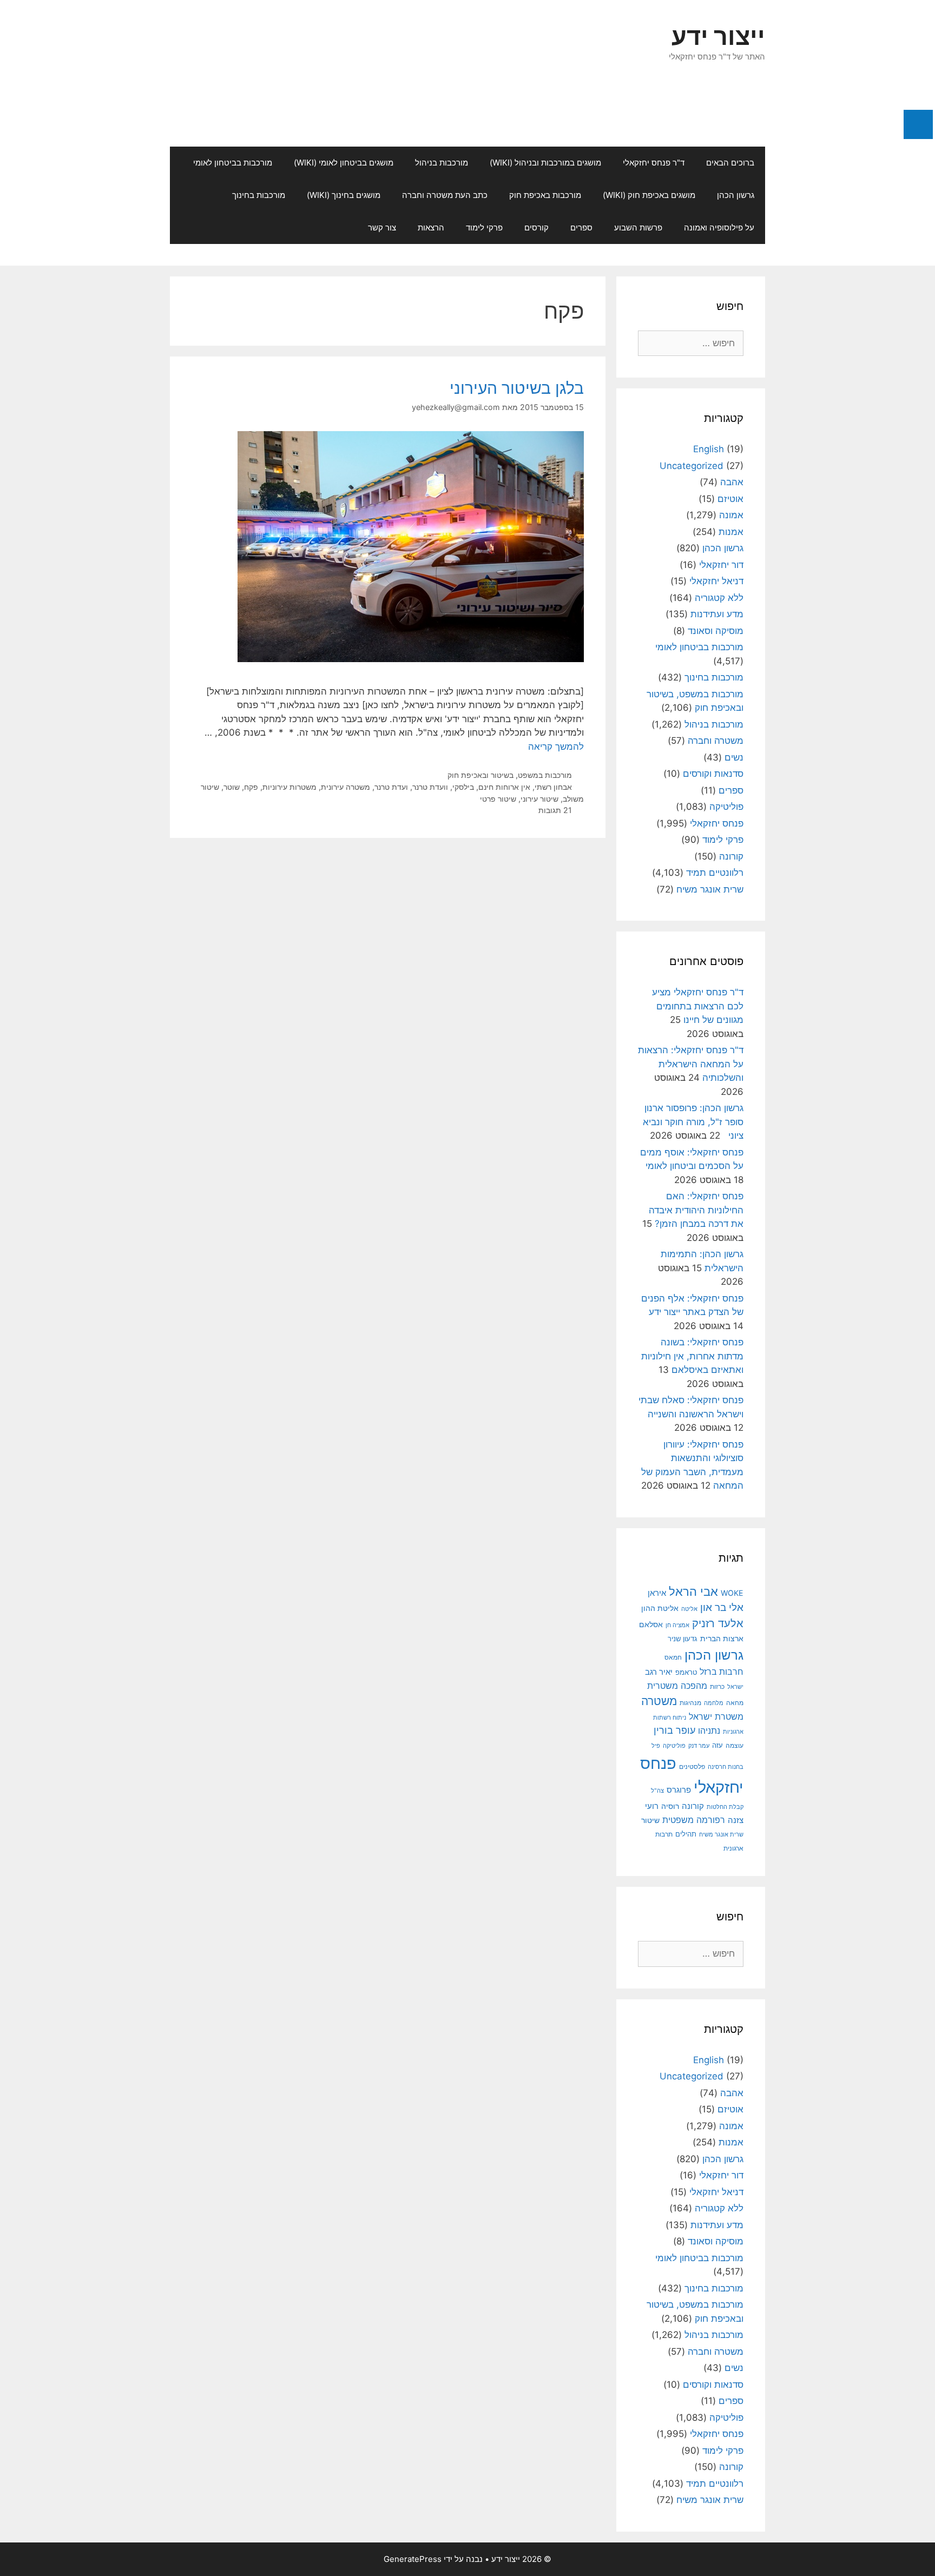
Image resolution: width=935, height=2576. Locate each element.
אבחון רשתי (553, 787)
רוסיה (670, 1806)
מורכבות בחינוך (259, 195)
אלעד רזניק (718, 1623)
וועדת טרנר (430, 787)
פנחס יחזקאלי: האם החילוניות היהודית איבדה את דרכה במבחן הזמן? (696, 1210)
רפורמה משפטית (694, 1820)
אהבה (732, 482)
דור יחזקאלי (721, 565)
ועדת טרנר (391, 787)
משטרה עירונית (345, 787)
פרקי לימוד (484, 227)
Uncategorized (692, 466)
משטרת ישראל (716, 1716)
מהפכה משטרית (677, 1686)
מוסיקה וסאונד (716, 631)
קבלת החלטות (725, 1807)
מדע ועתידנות (717, 614)
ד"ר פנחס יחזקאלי (654, 163)
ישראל (735, 1687)
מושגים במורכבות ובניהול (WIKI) (545, 163)
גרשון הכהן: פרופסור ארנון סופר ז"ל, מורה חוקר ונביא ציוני (693, 1122)
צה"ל (657, 1791)
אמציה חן (677, 1625)
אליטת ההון (660, 1608)
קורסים (536, 227)
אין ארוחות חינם (504, 787)
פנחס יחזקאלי (717, 823)
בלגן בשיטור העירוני (517, 388)
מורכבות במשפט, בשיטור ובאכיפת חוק (510, 775)
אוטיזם (730, 499)
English (709, 449)
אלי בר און (722, 1607)
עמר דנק (699, 1746)
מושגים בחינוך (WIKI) (344, 195)
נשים (734, 757)
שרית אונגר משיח (710, 889)
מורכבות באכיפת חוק (545, 195)
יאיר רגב (659, 1672)
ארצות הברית (722, 1639)
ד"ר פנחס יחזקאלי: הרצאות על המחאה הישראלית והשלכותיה (691, 1064)
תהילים (686, 1834)
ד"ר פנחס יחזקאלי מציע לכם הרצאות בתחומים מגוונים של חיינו (698, 1006)
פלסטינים (692, 1767)
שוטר (232, 787)
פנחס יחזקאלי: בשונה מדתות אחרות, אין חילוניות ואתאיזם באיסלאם (692, 1356)
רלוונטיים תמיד (715, 873)
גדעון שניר (683, 1639)
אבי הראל (693, 1591)
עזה (717, 1745)
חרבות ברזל (722, 1672)
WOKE (732, 1593)
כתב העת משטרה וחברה (445, 195)
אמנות (731, 532)
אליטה (689, 1609)
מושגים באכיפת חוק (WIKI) (649, 195)
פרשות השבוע (638, 227)
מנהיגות (690, 1703)
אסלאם (651, 1624)
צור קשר (382, 227)
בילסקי (463, 787)
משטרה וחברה (716, 741)
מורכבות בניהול (442, 163)
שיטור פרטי (498, 799)
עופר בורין (674, 1730)
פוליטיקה (726, 807)
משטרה (659, 1701)
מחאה (735, 1703)
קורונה (731, 856)
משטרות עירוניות (289, 787)
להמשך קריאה (556, 747)
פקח (251, 787)
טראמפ (686, 1672)
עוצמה (735, 1745)
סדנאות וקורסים (713, 774)
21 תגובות (555, 810)
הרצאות (431, 227)
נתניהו (709, 1731)
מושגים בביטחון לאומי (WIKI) (344, 163)
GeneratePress (413, 2559)
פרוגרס (679, 1790)
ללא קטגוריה (719, 598)
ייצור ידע (718, 36)
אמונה (731, 515)
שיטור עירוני (539, 799)
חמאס (673, 1657)
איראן (657, 1593)
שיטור (650, 1820)
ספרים (581, 227)
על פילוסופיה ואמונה (719, 227)
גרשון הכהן (736, 195)
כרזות (717, 1687)
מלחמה (714, 1703)
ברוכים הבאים (730, 163)
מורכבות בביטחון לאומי (233, 163)
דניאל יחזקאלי (716, 581)
